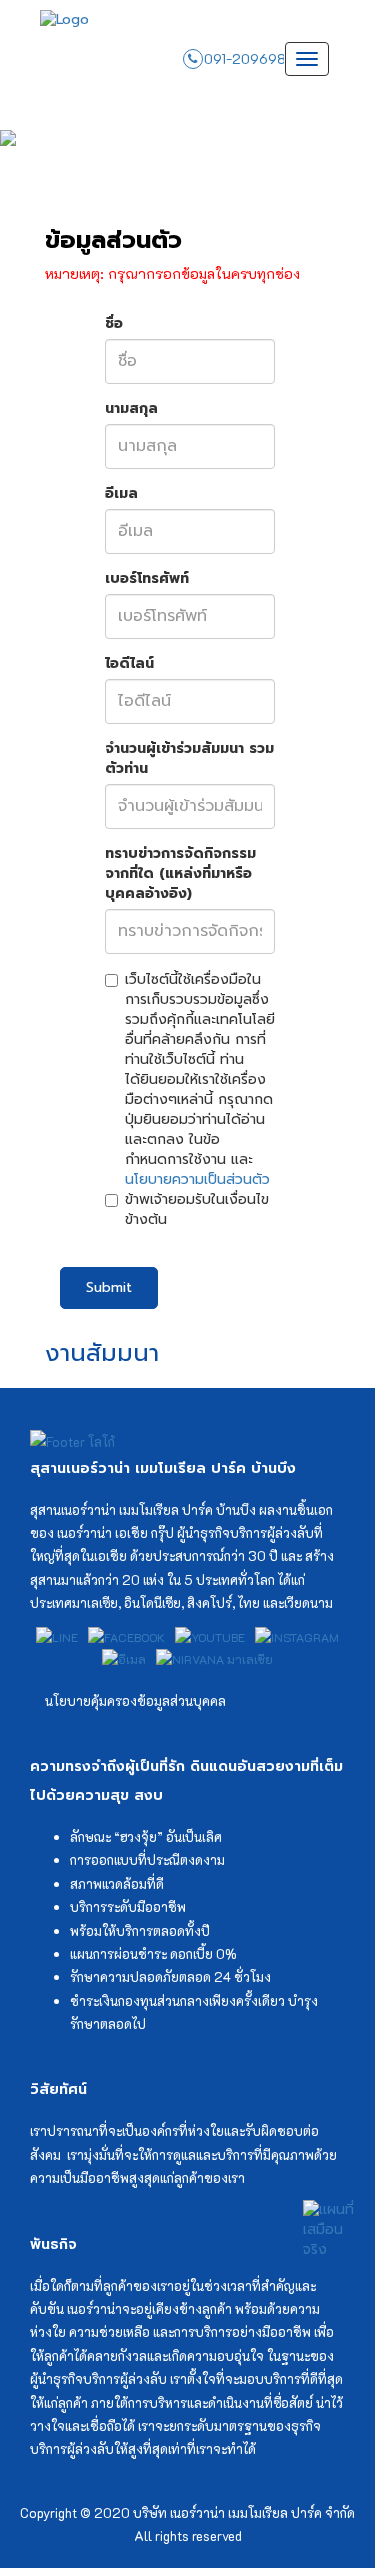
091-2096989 (249, 58)
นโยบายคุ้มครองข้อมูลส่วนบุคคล (135, 1700)
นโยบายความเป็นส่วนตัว (197, 1179)
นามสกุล (131, 409)
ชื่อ (114, 324)
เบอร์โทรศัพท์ (147, 579)
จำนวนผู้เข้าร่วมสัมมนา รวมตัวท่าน (189, 759)
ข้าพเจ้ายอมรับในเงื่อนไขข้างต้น (197, 1210)
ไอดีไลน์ (129, 664)
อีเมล (121, 494)
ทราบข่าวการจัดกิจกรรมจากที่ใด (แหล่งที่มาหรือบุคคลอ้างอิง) (180, 874)
